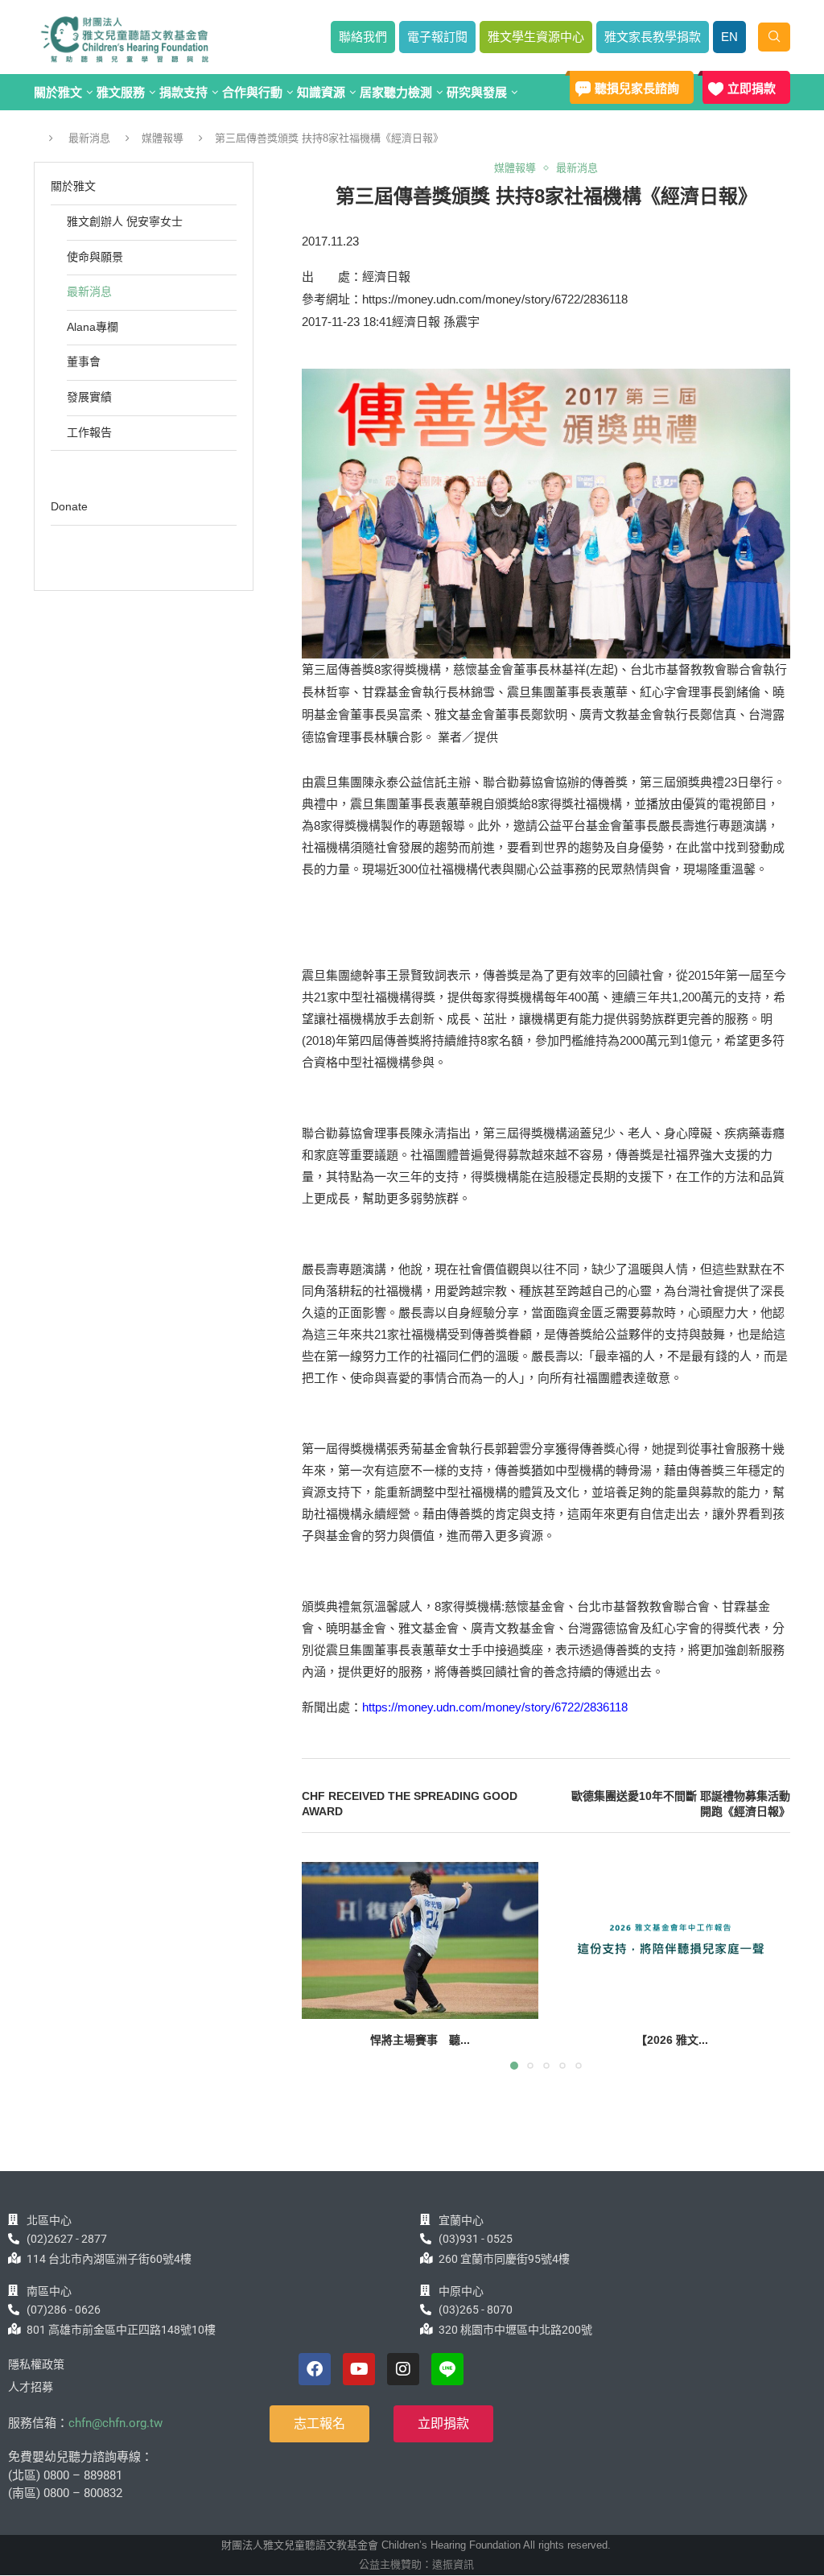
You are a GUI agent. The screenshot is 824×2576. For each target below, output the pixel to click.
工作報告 (89, 432)
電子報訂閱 (437, 37)
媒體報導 (163, 138)
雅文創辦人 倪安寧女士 (125, 221)
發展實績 (89, 397)
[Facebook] (315, 2369)
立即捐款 (752, 88)
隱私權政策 (36, 2364)
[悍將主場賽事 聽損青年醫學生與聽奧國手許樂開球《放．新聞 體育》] (420, 1941)
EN (729, 37)
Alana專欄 (93, 327)
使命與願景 (95, 257)
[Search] (774, 37)
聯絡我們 (363, 37)
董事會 (84, 361)
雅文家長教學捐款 (653, 37)
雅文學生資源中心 (536, 37)
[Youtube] (359, 2369)
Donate (69, 506)
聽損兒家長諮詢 (637, 88)
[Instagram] (403, 2369)
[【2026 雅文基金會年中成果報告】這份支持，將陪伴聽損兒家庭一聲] (673, 1941)
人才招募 (31, 2387)
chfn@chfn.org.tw (115, 2423)
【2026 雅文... (672, 2040)
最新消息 (89, 138)
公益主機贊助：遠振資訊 (416, 2564)
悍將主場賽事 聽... (420, 2040)
